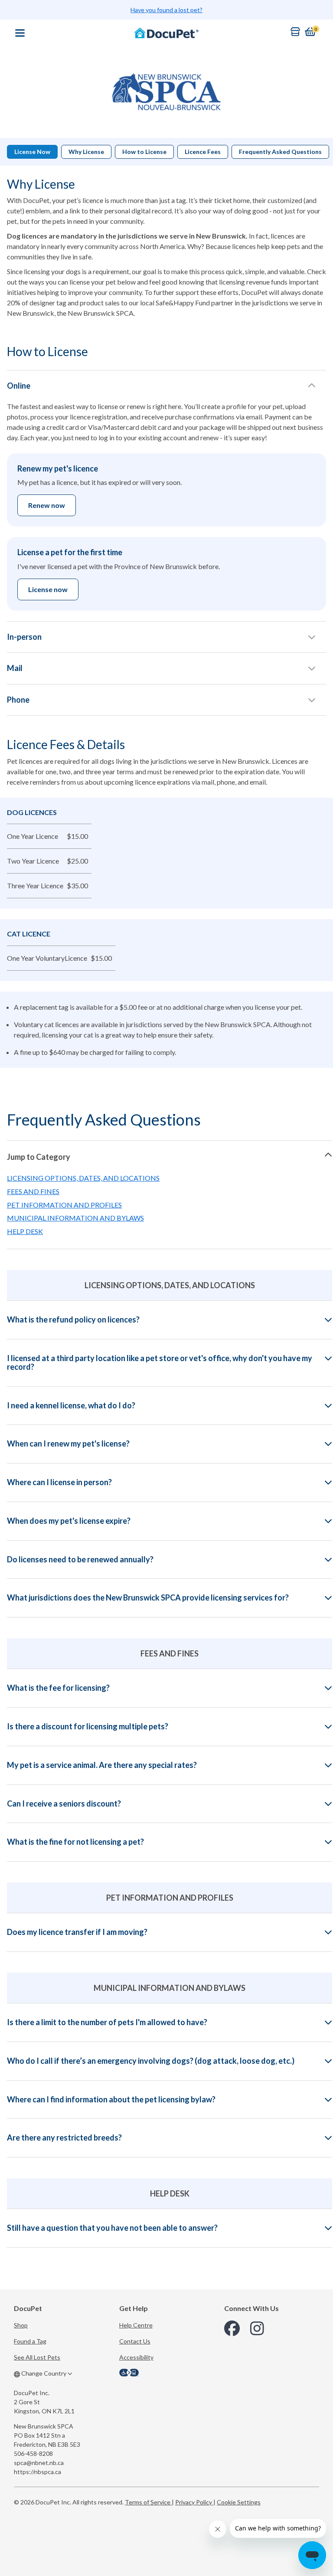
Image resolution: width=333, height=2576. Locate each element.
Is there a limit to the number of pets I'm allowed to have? (107, 2023)
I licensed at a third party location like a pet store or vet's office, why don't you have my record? (160, 1363)
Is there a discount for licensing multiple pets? (88, 1727)
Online (19, 386)
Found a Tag (30, 2341)
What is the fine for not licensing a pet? (75, 1842)
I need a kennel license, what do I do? (71, 1406)
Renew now (47, 505)
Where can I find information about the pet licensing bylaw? (111, 2100)
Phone (18, 700)
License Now (32, 152)
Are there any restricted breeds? (64, 2138)
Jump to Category (39, 1157)
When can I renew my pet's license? (68, 1444)
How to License (144, 152)
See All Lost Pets (37, 2357)
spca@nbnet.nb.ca (39, 2463)
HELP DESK (25, 1231)
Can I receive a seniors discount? (64, 1804)
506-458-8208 (33, 2453)
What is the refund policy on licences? (73, 1320)
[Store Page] (295, 32)
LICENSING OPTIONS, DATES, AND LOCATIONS (83, 1178)
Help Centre (136, 2325)
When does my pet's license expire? (69, 1521)
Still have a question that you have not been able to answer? (112, 2228)
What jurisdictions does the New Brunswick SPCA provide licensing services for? (148, 1598)
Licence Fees (203, 152)
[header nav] (20, 33)
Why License (86, 152)
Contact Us (135, 2341)
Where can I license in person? (59, 1483)
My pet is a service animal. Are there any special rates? (102, 1765)
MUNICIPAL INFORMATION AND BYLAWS (75, 1218)
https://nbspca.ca (38, 2472)
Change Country (44, 2373)
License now (48, 589)
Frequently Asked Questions (280, 152)
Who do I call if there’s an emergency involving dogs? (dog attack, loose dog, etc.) (151, 2061)
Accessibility (136, 2357)
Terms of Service (148, 2502)
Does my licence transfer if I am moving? (77, 1932)
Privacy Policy (194, 2502)
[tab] (170, 1156)
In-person (24, 637)
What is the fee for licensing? (58, 1688)
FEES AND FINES (33, 1191)
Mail (15, 668)
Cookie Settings (239, 2502)
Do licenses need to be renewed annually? (80, 1560)
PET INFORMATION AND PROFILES (64, 1205)
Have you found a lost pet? (166, 10)
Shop (21, 2325)
